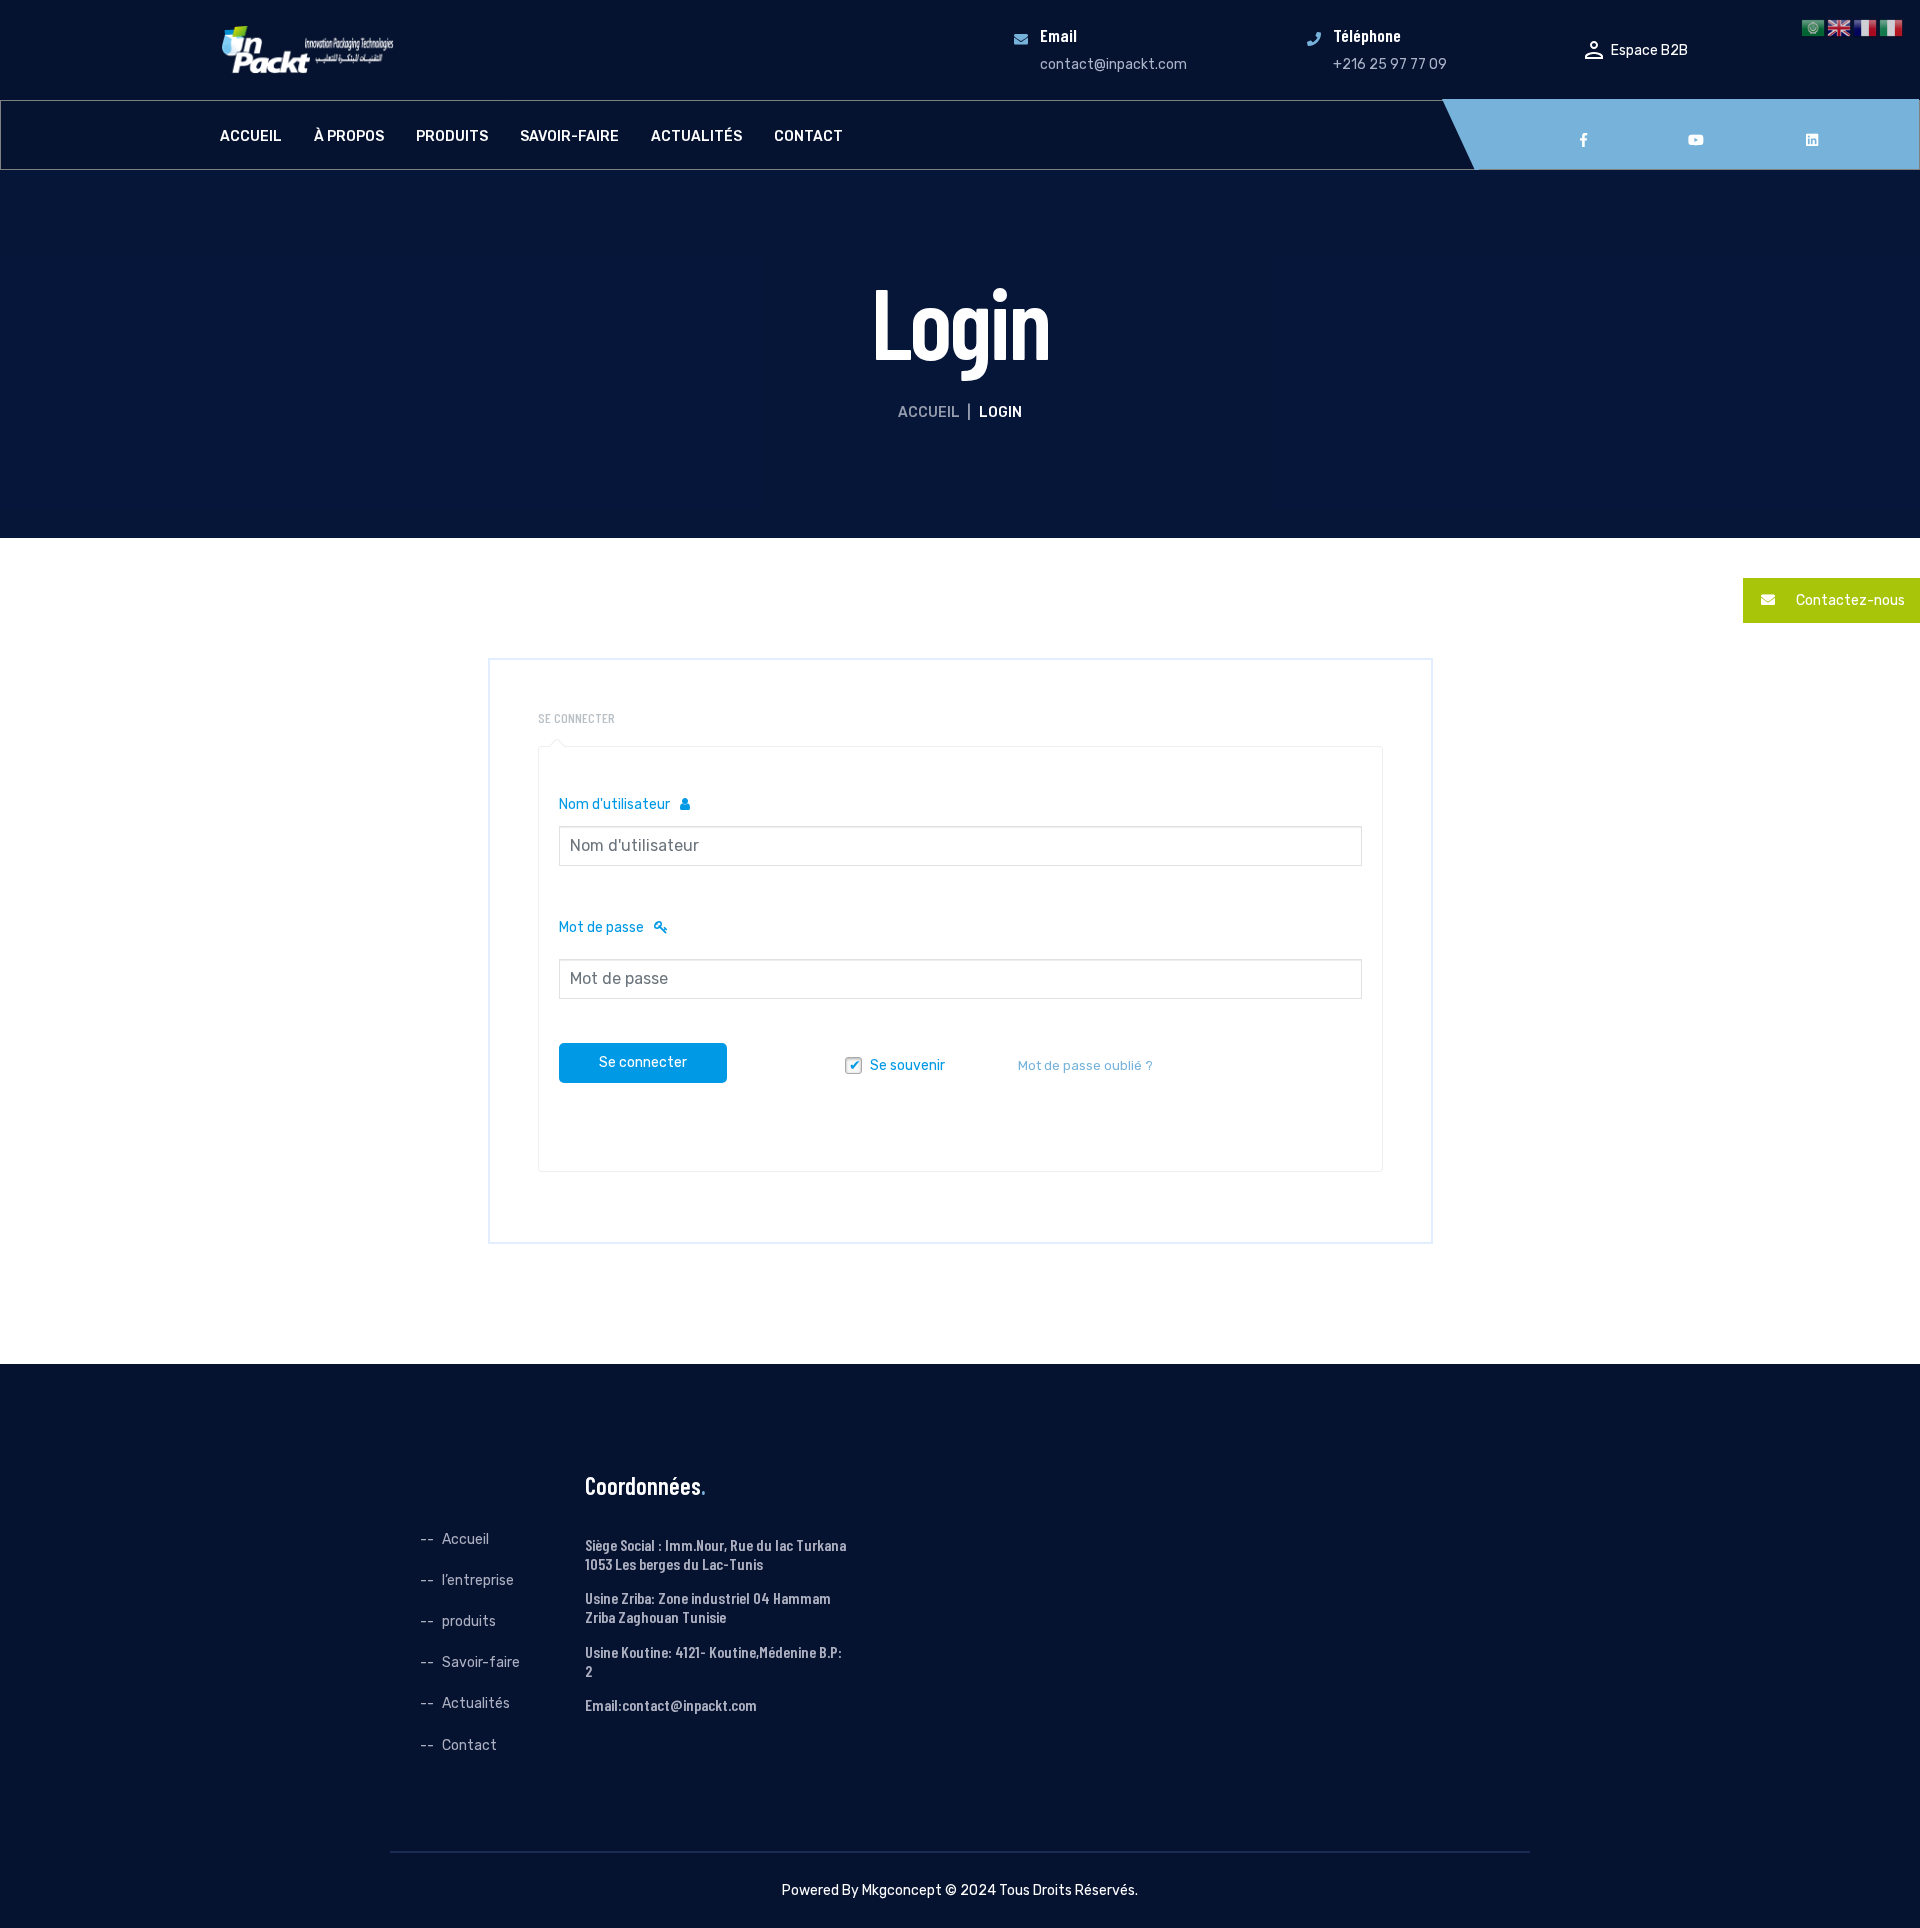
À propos (349, 137)
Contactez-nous (1849, 600)
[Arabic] (1814, 27)
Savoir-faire (569, 137)
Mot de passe (601, 927)
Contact (808, 137)
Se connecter (643, 1062)
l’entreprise (478, 1580)
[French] (1866, 27)
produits (452, 137)
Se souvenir (907, 1065)
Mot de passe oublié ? (1085, 1065)
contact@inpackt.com (1113, 64)
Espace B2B (1649, 50)
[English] (1840, 27)
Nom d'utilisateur (614, 804)
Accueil (251, 137)
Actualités (696, 137)
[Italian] (1892, 27)
